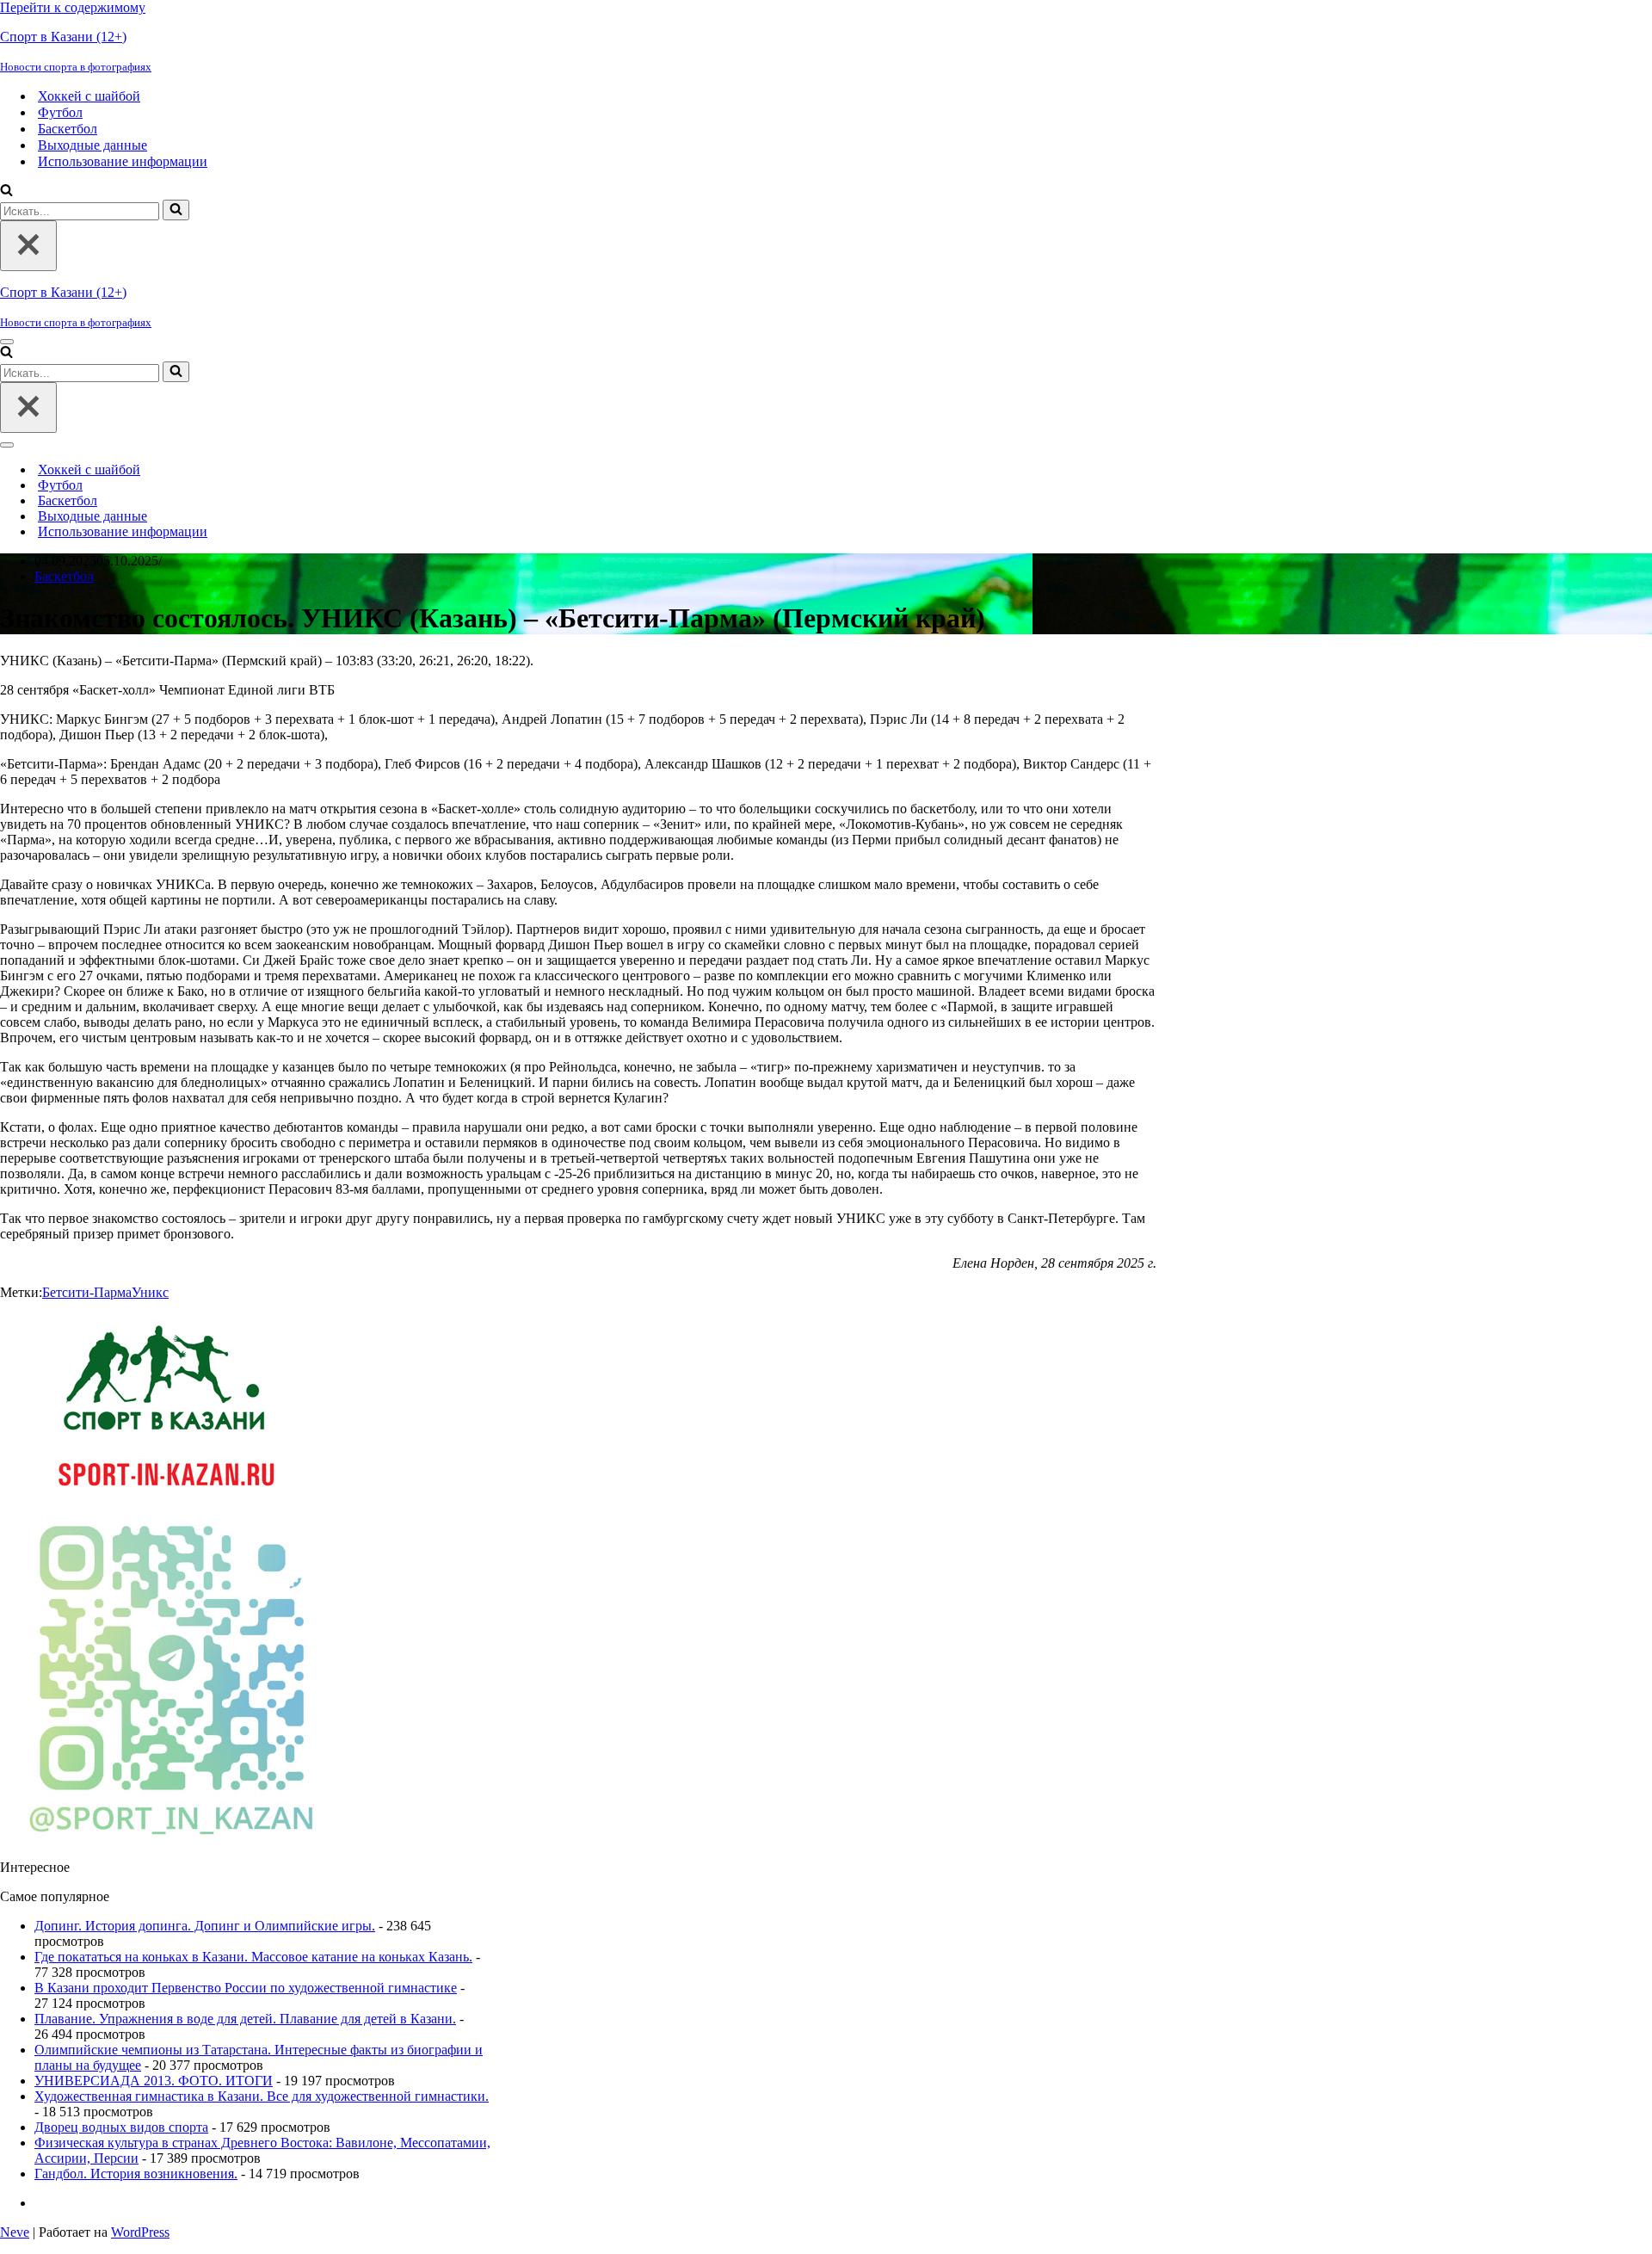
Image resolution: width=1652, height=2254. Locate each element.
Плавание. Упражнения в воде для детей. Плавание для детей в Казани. (245, 2019)
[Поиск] (6, 191)
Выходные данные (92, 145)
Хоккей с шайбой (89, 96)
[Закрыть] (28, 246)
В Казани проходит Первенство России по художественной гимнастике (246, 1988)
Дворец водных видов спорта (121, 2127)
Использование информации (123, 161)
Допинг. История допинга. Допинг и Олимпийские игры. (205, 1926)
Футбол (60, 112)
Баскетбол (68, 129)
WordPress (140, 2232)
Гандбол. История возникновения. (136, 2174)
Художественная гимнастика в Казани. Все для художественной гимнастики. (262, 2096)
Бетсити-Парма (87, 1292)
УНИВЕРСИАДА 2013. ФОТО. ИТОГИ (154, 2081)
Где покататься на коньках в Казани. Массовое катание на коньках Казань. (253, 1957)
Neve (15, 2232)
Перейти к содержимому (73, 7)
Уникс (150, 1292)
